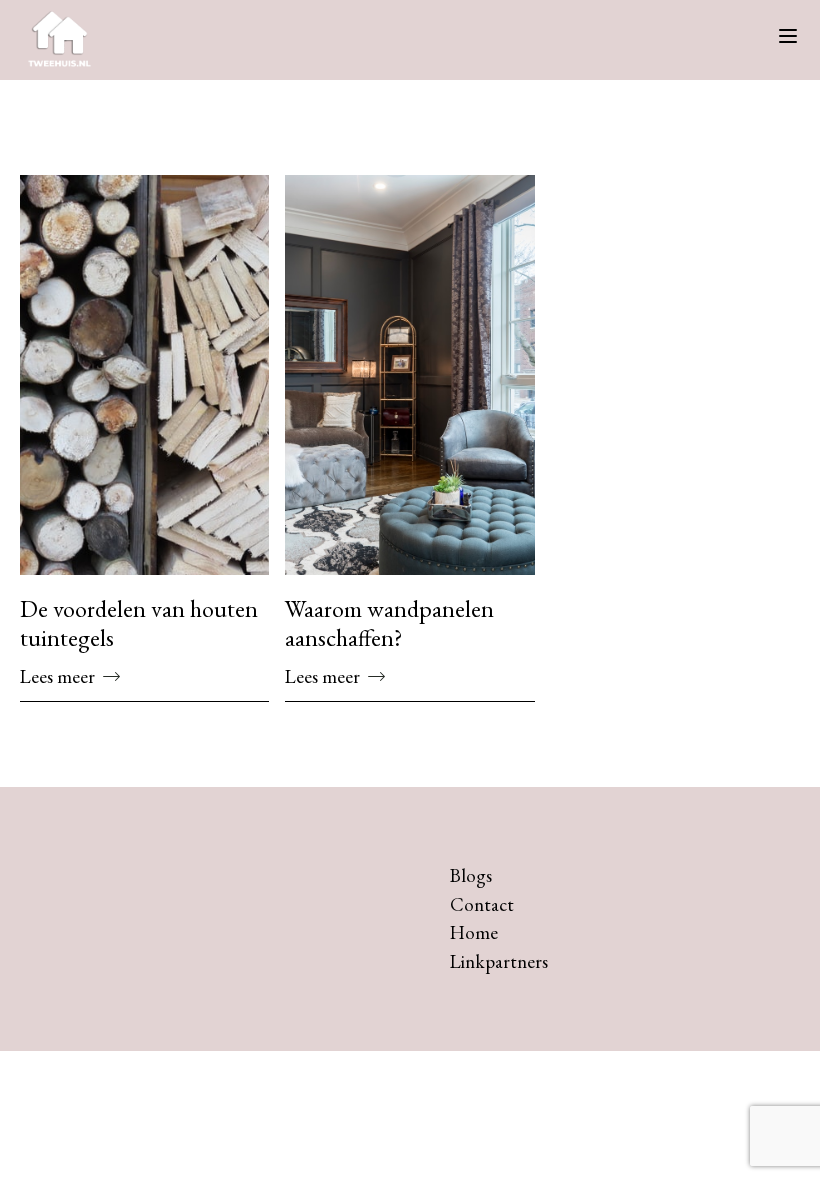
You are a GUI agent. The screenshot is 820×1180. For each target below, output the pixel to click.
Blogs (471, 875)
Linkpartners (499, 961)
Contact (482, 904)
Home (474, 932)
